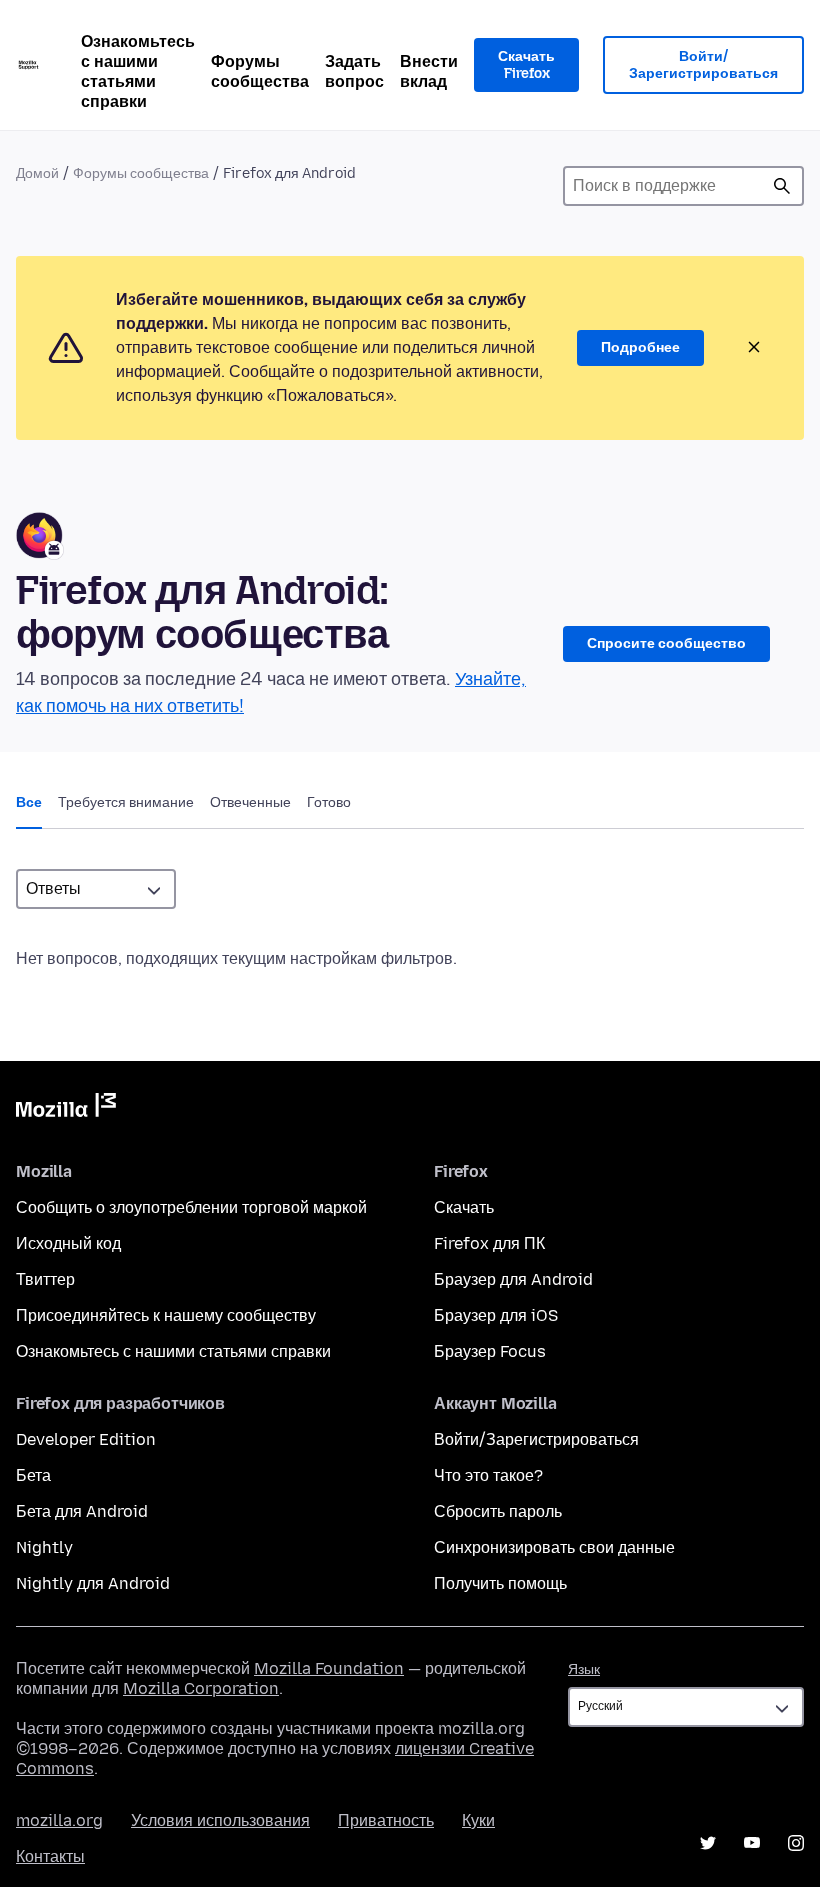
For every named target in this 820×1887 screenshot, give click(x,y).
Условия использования (220, 1820)
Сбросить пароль (498, 1511)
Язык (584, 1669)
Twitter (708, 1843)
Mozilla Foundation (329, 1668)
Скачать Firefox (526, 65)
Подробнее (640, 347)
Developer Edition (86, 1439)
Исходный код (68, 1243)
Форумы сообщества (260, 71)
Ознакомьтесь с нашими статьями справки (138, 71)
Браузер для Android (513, 1279)
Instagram (796, 1843)
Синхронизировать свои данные (554, 1547)
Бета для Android (82, 1511)
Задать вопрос (354, 71)
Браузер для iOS (496, 1315)
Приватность (386, 1820)
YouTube (752, 1843)
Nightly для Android (93, 1583)
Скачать (464, 1207)
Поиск (782, 186)
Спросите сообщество (666, 643)
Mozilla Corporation (201, 1688)
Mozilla (66, 1109)
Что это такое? (488, 1475)
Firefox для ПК (489, 1243)
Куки (478, 1820)
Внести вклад (429, 71)
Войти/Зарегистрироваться (703, 65)
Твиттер (45, 1279)
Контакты (50, 1856)
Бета (33, 1475)
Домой (37, 173)
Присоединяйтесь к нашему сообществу (166, 1315)
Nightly (44, 1547)
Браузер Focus (490, 1351)
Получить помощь (500, 1583)
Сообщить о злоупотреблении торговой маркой (191, 1207)
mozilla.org (59, 1820)
